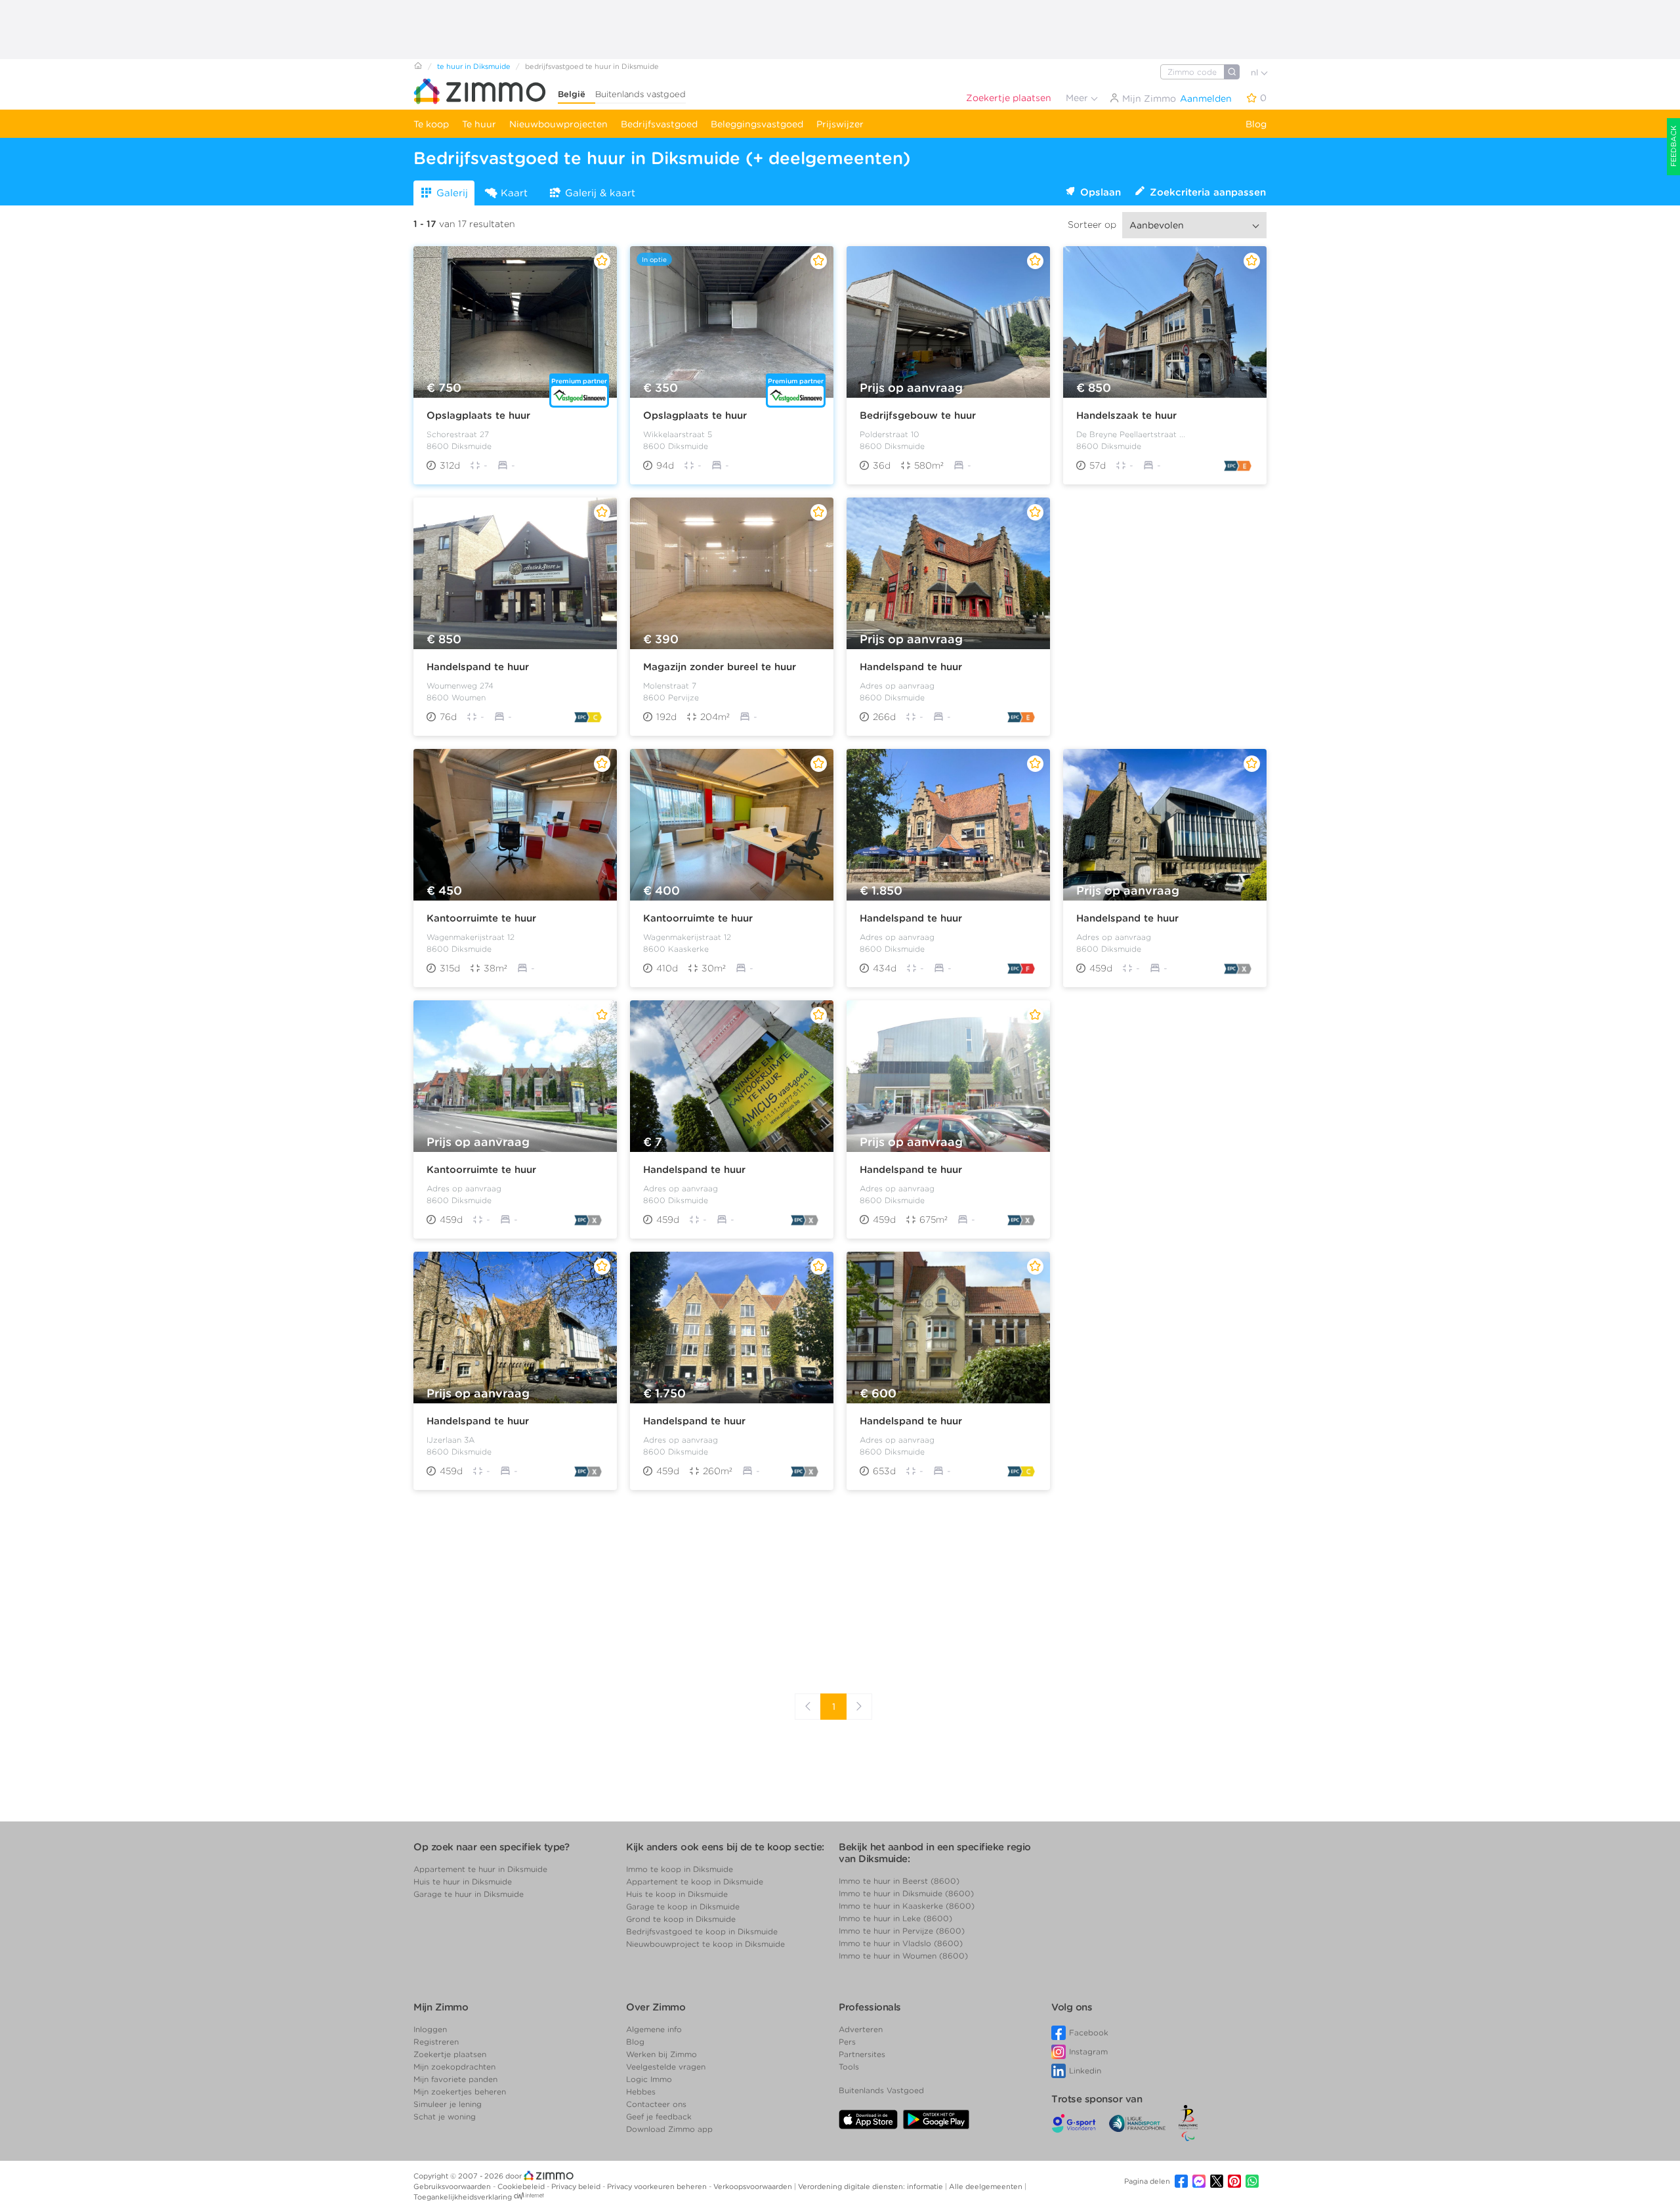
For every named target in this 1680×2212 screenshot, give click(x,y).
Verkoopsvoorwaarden (754, 2186)
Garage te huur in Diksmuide (469, 1894)
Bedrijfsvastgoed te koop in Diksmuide (702, 1931)
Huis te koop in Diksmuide (677, 1894)
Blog (1256, 124)
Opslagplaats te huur (478, 415)
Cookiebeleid (522, 2186)
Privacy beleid (577, 2186)
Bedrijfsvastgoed (659, 124)
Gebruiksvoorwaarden (453, 2186)
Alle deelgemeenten (987, 2186)
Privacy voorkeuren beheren (658, 2186)
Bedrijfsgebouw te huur (918, 415)
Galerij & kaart (600, 193)
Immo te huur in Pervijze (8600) (902, 1931)
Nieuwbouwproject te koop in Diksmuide (705, 1944)
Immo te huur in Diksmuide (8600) (906, 1893)
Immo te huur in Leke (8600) (895, 1918)
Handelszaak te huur (1126, 415)
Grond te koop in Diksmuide (681, 1919)
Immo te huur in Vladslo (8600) (901, 1943)
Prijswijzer (840, 124)
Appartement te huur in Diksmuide (480, 1869)
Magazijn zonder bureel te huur (720, 667)
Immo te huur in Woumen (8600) (903, 1956)
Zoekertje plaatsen (1009, 98)
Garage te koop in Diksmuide (683, 1906)
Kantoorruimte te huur (481, 918)
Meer (1078, 98)
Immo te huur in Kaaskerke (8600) (907, 1906)
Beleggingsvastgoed (757, 124)
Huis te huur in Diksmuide (463, 1882)
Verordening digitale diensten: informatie (871, 2186)
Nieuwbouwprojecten (558, 124)
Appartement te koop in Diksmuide (695, 1882)
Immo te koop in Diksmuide (680, 1869)
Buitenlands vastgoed (640, 94)
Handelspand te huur (478, 667)
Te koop (431, 124)
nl (1256, 73)
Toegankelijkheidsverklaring (463, 2197)
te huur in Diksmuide (474, 66)
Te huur (479, 124)
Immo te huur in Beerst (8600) (899, 1881)
